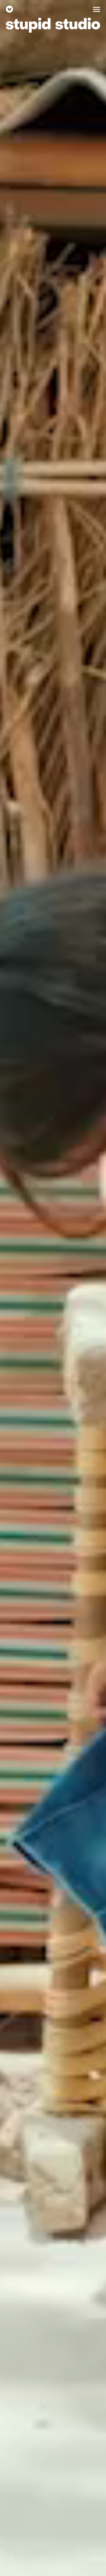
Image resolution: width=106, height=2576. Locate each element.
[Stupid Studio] (9, 9)
